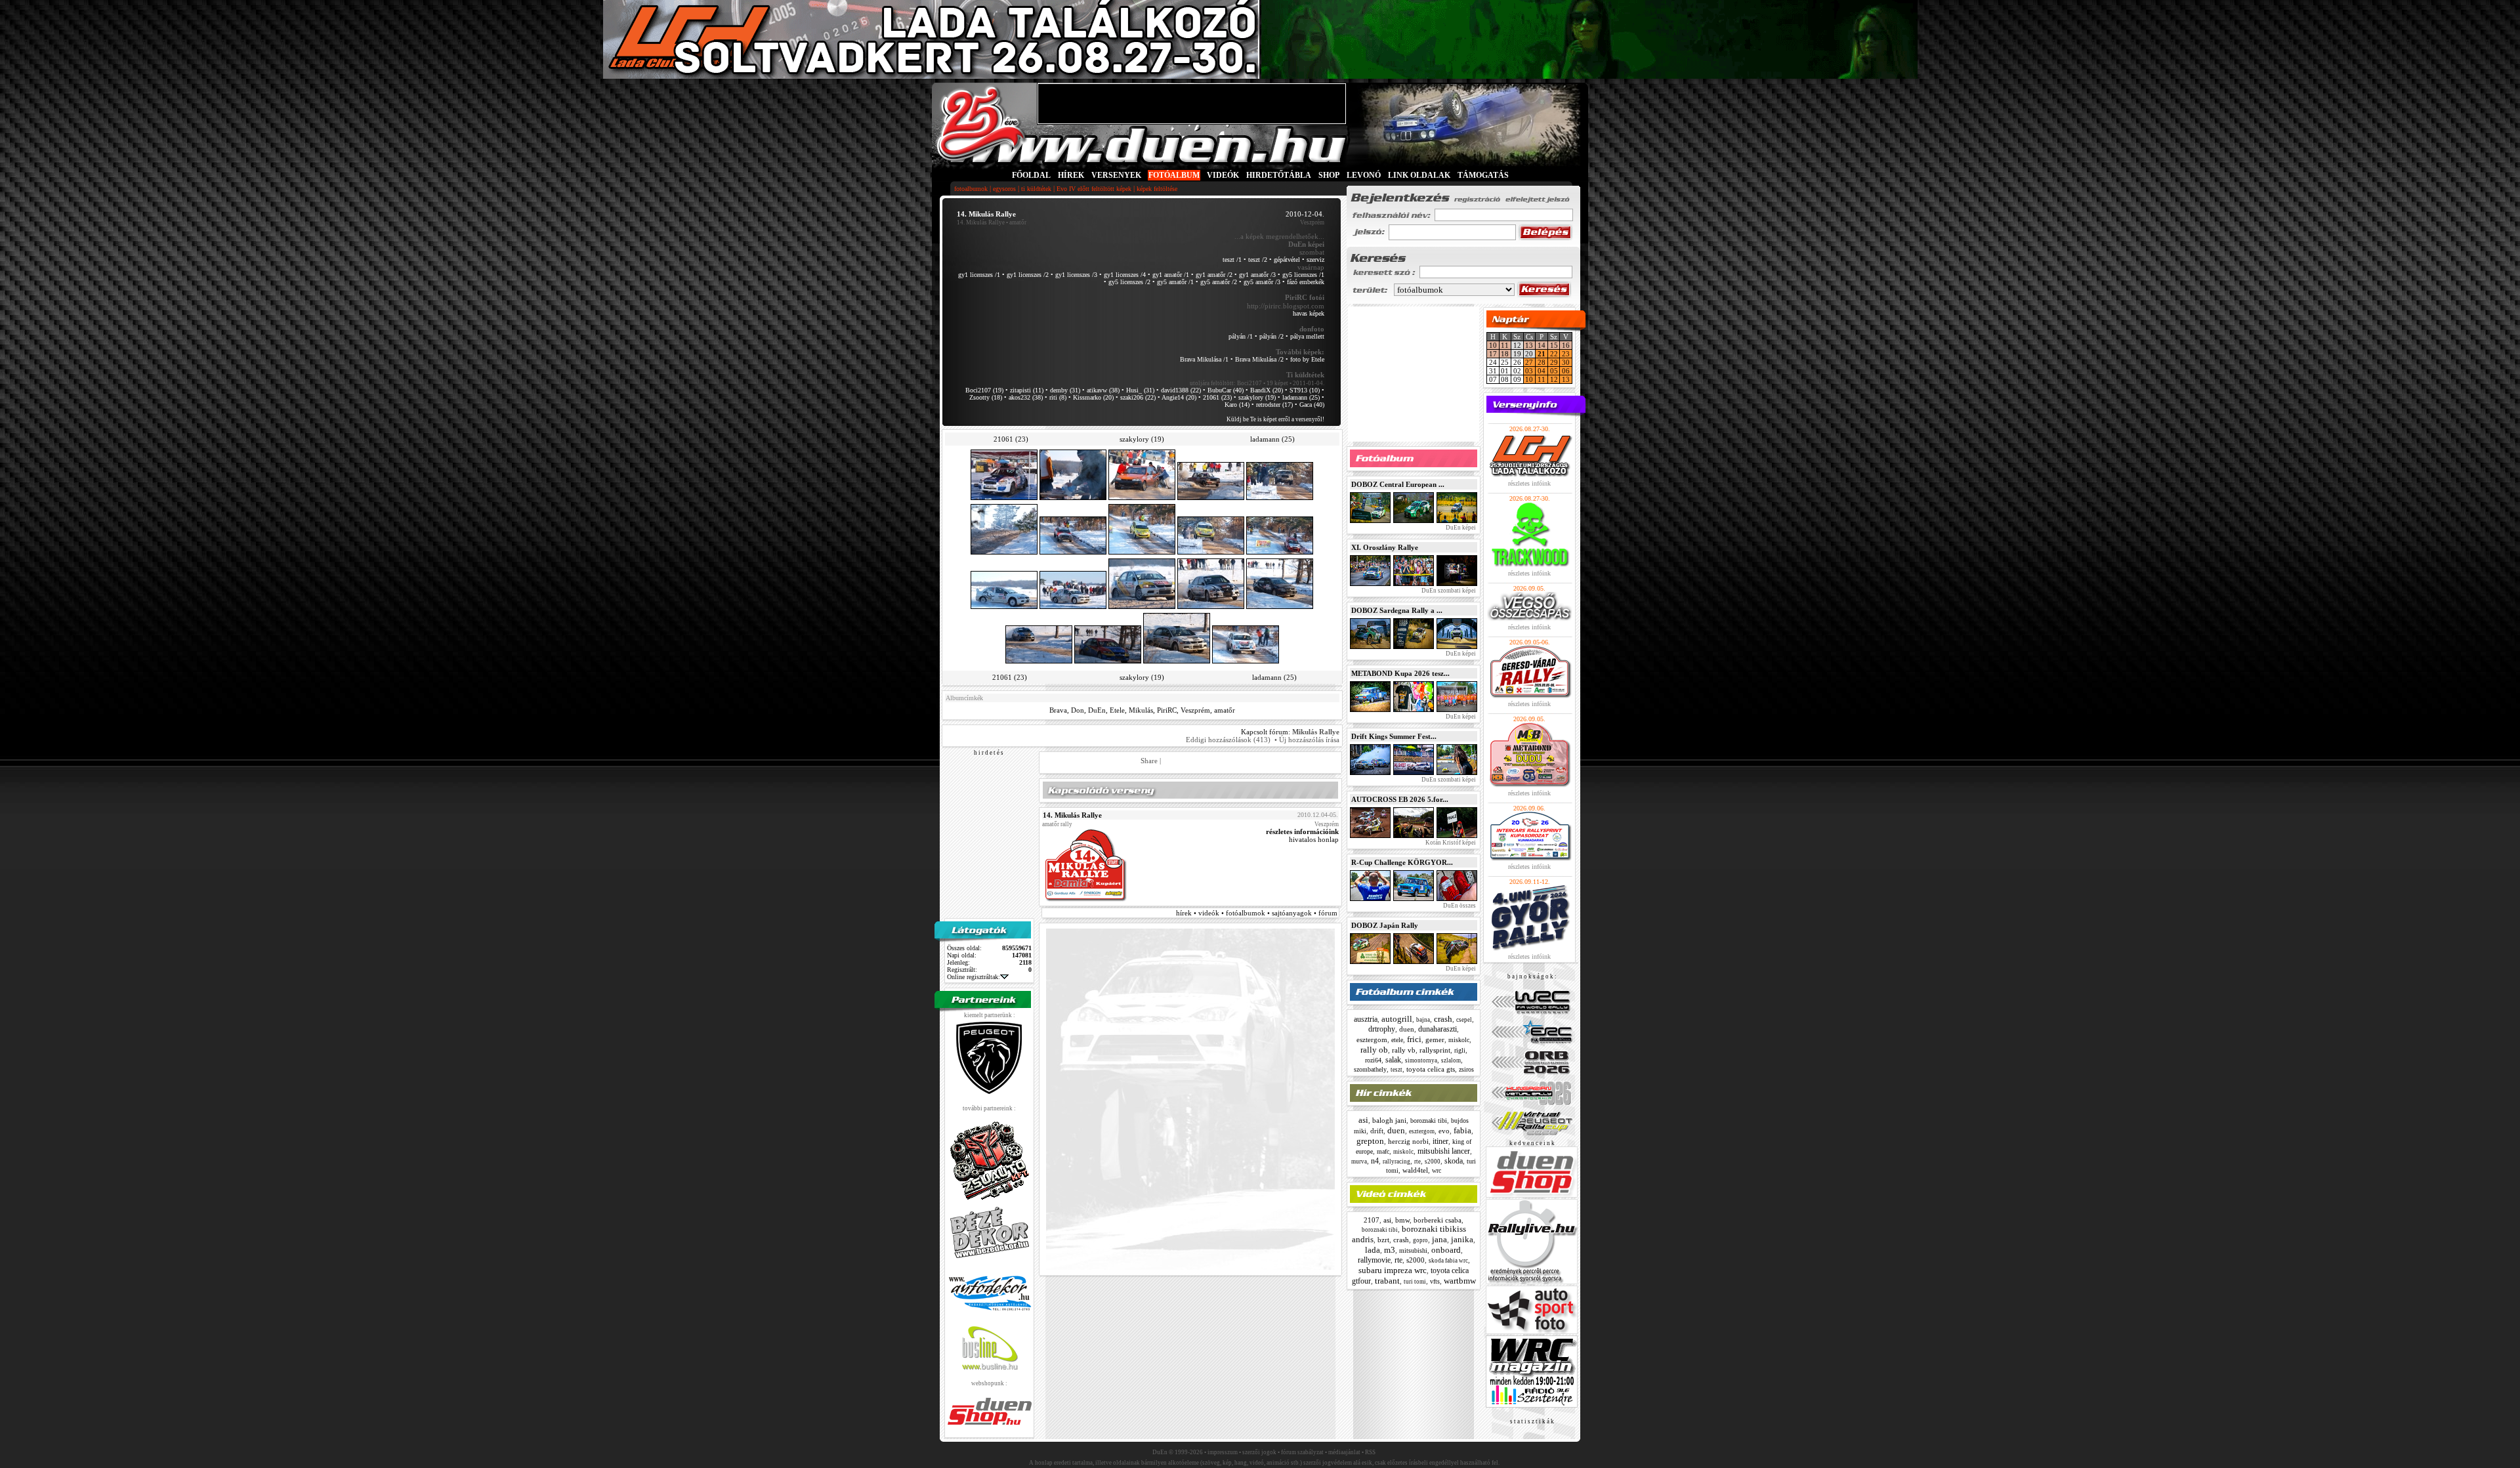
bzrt (1383, 1240)
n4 (1375, 1161)
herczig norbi (1408, 1141)
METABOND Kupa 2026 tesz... (1400, 673)
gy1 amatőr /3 (1257, 275)
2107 (1372, 1220)
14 (1542, 345)
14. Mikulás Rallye (981, 222)
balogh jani (1389, 1120)
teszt (1396, 1070)
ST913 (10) (1305, 390)
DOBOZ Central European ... (1398, 484)
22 (1554, 354)
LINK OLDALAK (1419, 175)
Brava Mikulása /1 (1204, 359)
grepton (1370, 1141)
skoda (1454, 1161)
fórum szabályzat (1302, 1452)
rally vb (1404, 1050)
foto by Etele (1307, 359)
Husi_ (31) (1140, 390)
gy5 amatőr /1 (1175, 282)
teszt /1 (1232, 260)
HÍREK (1071, 175)
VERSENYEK (1116, 175)
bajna (1423, 1020)
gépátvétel (1287, 260)
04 (1542, 371)
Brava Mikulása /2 (1259, 359)
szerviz (1315, 260)
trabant (1387, 1281)
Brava (1058, 710)
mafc (1383, 1151)
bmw (1402, 1220)
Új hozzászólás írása (1309, 740)
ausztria (1366, 1019)
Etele (1117, 710)
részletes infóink (1529, 483)
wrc (1437, 1170)
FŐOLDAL (1031, 175)
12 (1554, 379)
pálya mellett (1307, 336)
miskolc (1459, 1040)
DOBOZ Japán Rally (1385, 925)
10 (1493, 345)
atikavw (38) (1103, 390)
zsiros (1466, 1069)
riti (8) (1058, 397)
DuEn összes (1459, 906)
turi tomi (1415, 1282)
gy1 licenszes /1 (979, 275)
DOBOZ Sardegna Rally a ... (1397, 610)
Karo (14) (1237, 405)
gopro (1420, 1240)
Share (1149, 761)
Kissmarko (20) (1093, 397)
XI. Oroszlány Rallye (1385, 547)
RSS (1370, 1452)
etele (1397, 1040)
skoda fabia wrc (1448, 1261)
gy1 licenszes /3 (1076, 275)
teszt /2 (1258, 260)
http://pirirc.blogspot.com (1286, 306)
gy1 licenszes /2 (1028, 275)
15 (1554, 345)
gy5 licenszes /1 (1303, 275)
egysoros (1004, 189)
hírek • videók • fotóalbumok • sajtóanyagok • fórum (1257, 913)
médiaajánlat (1344, 1452)
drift (1377, 1131)
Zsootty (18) (986, 397)
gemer (1435, 1039)
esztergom (1372, 1039)
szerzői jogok (1259, 1452)
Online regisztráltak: (974, 977)
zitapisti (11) (1027, 390)
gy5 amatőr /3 (1262, 282)
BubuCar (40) (1226, 390)
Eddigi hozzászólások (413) (1228, 740)
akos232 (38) (1026, 397)
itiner (1440, 1141)
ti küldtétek (1036, 189)
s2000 (1433, 1162)
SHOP (1329, 175)
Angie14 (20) (1179, 397)
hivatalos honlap (1314, 839)
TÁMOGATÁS (1483, 175)
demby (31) (1065, 390)
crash (1443, 1019)
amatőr (1225, 710)
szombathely (1370, 1069)
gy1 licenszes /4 (1125, 275)
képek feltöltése (1157, 189)
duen (1407, 1029)
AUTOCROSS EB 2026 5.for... (1400, 799)
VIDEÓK (1223, 175)
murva (1359, 1162)
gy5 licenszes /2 (1129, 282)
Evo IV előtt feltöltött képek (1094, 189)
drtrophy (1382, 1029)
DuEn (1097, 710)
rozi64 (1373, 1060)
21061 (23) (1217, 397)
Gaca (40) (1312, 405)
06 (1566, 371)
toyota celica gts (1431, 1069)
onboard (1446, 1250)
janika (1462, 1239)
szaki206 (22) (1138, 397)
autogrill (1397, 1019)
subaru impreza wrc (1393, 1270)
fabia (1462, 1130)
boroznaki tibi (1429, 1121)
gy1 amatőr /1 (1171, 275)
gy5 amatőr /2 (1219, 282)
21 (1542, 354)
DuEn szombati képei (1448, 591)
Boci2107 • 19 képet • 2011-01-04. (1281, 383)
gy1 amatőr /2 (1214, 275)
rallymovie (1374, 1260)
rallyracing (1396, 1162)
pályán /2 (1271, 336)
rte (1417, 1162)
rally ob (1374, 1050)
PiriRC (1167, 710)
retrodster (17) (1274, 405)
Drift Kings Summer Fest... (1394, 736)
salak (1393, 1060)
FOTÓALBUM (1174, 175)
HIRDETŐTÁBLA (1279, 175)
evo (1444, 1131)
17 (1493, 354)
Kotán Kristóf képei (1450, 843)
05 (1554, 371)
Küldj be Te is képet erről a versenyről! (1275, 419)
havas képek (1309, 313)
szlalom (1451, 1060)
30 (1566, 362)
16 (1566, 345)
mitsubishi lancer (1444, 1151)
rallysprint (1435, 1050)
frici (1414, 1039)
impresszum (1223, 1452)
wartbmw (1460, 1281)
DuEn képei (1460, 528)
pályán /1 (1241, 336)
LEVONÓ (1365, 175)
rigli (1460, 1050)
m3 (1390, 1250)
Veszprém (1195, 710)
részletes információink (1302, 831)
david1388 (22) (1181, 390)
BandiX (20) (1267, 390)
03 (1529, 371)
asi (1363, 1120)
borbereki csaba (1438, 1220)
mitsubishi (1413, 1250)
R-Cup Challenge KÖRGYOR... (1402, 862)
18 (1505, 354)
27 (1529, 362)
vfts (1435, 1281)
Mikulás (1141, 710)
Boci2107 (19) (984, 390)
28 (1542, 362)
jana (1439, 1239)
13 (1529, 345)
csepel (1464, 1020)
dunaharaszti (1438, 1029)
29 (1554, 362)
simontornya (1421, 1060)
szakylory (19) (1257, 397)
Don (1078, 710)
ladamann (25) (1301, 397)
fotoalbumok (971, 189)
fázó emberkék (1306, 282)
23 (1566, 354)
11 (1505, 345)
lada (1373, 1250)
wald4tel (1415, 1170)
